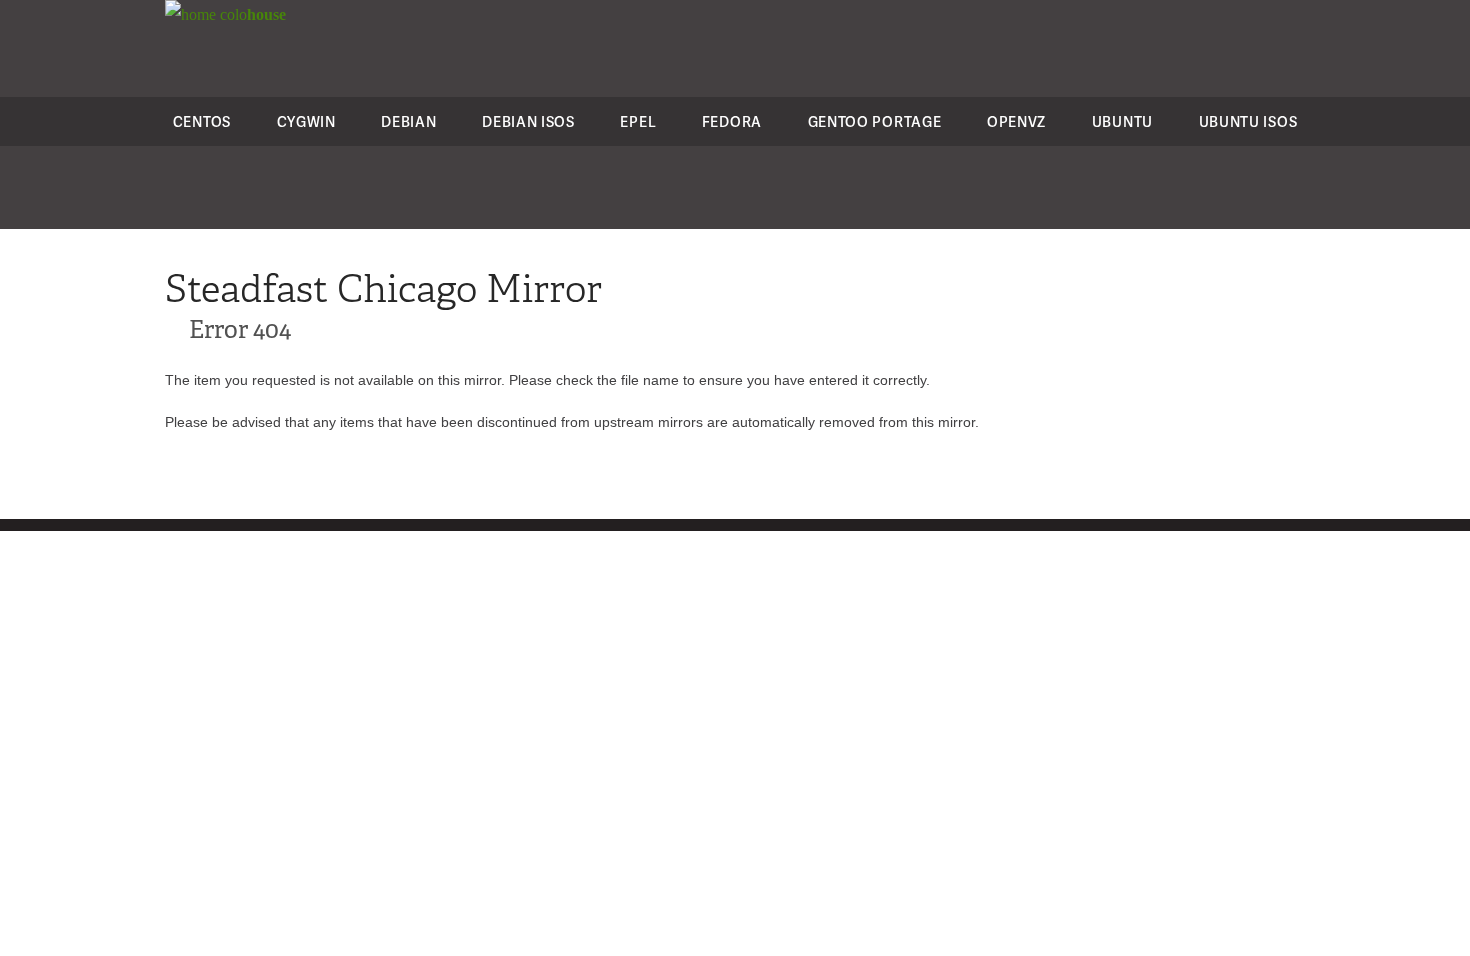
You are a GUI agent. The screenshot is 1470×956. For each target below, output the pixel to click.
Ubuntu (1122, 121)
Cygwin (306, 121)
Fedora (732, 121)
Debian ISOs (528, 121)
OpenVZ (1016, 121)
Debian (408, 121)
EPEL (638, 121)
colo (251, 14)
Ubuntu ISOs (1248, 121)
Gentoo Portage (875, 121)
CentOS (202, 121)
